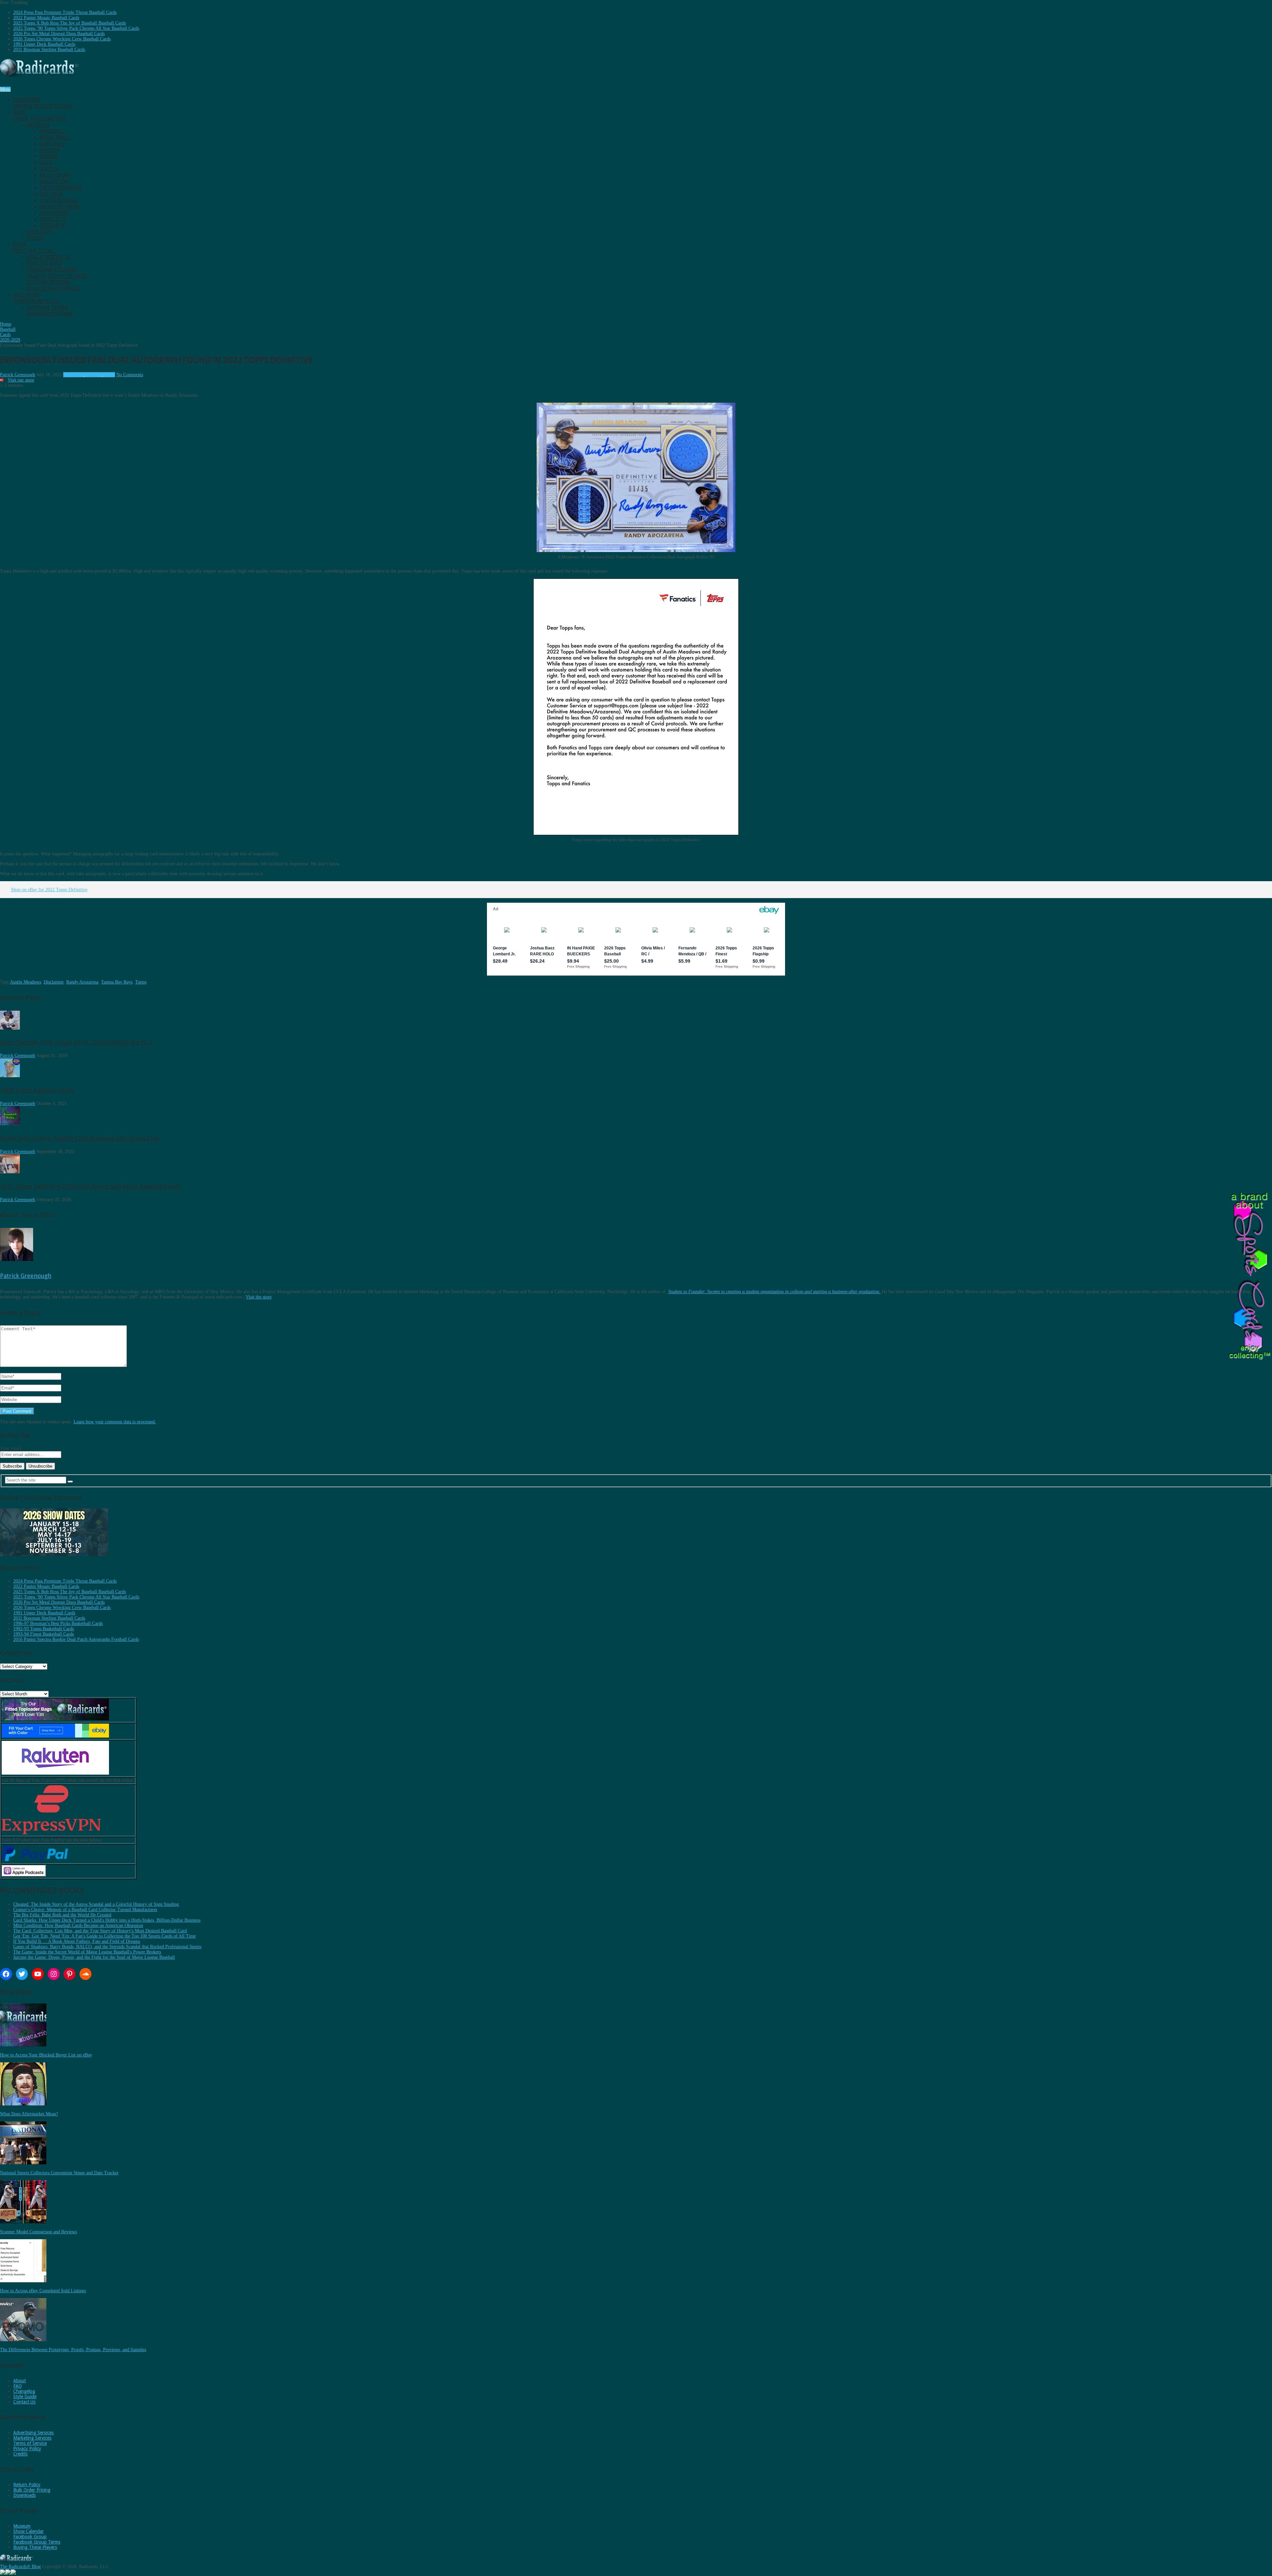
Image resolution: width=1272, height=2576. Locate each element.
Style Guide (25, 2397)
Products (53, 219)
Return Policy (27, 2485)
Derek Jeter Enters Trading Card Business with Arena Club (79, 1138)
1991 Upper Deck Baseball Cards (44, 44)
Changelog (24, 2391)
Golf (46, 163)
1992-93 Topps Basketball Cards (44, 1629)
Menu (5, 89)
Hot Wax (51, 194)
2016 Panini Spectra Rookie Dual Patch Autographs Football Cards (76, 1639)
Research (52, 226)
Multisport (55, 175)
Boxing (49, 156)
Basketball (55, 138)
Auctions (36, 298)
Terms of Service (30, 2443)
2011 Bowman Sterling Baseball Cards (49, 50)
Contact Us (24, 2402)
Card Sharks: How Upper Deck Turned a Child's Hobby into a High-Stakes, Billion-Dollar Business (107, 1920)
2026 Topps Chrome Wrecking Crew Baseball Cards (62, 39)
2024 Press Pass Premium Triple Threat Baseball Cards (65, 12)
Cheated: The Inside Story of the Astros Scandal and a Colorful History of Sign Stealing (96, 1904)
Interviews (55, 213)
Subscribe (43, 103)
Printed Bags (44, 263)
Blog (40, 116)
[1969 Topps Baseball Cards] (10, 1076)
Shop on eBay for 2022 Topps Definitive (49, 890)
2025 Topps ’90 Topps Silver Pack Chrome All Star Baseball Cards (76, 28)
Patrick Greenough (18, 375)
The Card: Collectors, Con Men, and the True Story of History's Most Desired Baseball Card (100, 1931)
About (20, 2381)
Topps (141, 982)
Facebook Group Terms (37, 2542)
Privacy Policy (27, 2449)
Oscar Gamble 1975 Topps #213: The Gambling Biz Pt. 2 (77, 1042)
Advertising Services (33, 2433)
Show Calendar (28, 2531)
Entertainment (61, 188)
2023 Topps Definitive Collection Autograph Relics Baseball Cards (90, 1186)
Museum (22, 2526)
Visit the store (259, 1297)
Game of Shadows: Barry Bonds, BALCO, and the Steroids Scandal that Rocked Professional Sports (107, 1947)
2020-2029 (73, 375)
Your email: (11, 1448)
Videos (35, 238)
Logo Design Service (53, 289)
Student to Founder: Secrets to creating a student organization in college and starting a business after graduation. (774, 1292)
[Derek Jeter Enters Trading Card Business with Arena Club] (10, 1124)
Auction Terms (47, 307)
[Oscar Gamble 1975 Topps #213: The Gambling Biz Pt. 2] (10, 1028)
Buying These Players (35, 2547)
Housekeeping (59, 201)
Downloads (25, 2495)
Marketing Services (32, 2438)
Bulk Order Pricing (32, 2490)
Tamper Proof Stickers (57, 276)
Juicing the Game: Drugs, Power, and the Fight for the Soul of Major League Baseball (94, 1957)
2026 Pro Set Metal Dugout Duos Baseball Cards (59, 34)
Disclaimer (54, 982)
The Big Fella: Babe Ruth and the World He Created (62, 1915)
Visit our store (21, 380)
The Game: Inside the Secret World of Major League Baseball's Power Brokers (87, 1952)
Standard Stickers (52, 270)
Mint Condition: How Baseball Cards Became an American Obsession (78, 1925)
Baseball (52, 131)
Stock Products (48, 257)
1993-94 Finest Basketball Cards (44, 1634)
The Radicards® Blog (20, 2567)
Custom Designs (48, 282)
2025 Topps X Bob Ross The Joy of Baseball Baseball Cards (70, 23)
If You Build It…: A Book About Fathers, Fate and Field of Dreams (77, 1941)
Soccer (49, 169)
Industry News (60, 207)
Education (54, 182)
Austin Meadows (26, 982)
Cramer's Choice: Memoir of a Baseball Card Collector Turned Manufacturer (85, 1910)
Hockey (50, 150)
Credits (20, 2454)
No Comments (130, 375)
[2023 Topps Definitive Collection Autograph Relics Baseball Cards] (10, 1172)
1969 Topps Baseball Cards (37, 1090)
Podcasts (39, 232)
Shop (34, 248)
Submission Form (50, 314)
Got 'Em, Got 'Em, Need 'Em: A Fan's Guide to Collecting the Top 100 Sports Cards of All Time (105, 1936)
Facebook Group (30, 2537)
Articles (38, 125)
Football (52, 144)
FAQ (18, 2386)
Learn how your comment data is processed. (115, 1422)
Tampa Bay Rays (117, 982)
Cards (110, 375)
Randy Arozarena (82, 982)
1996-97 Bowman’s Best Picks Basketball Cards (58, 1623)
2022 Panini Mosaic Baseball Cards (46, 18)
